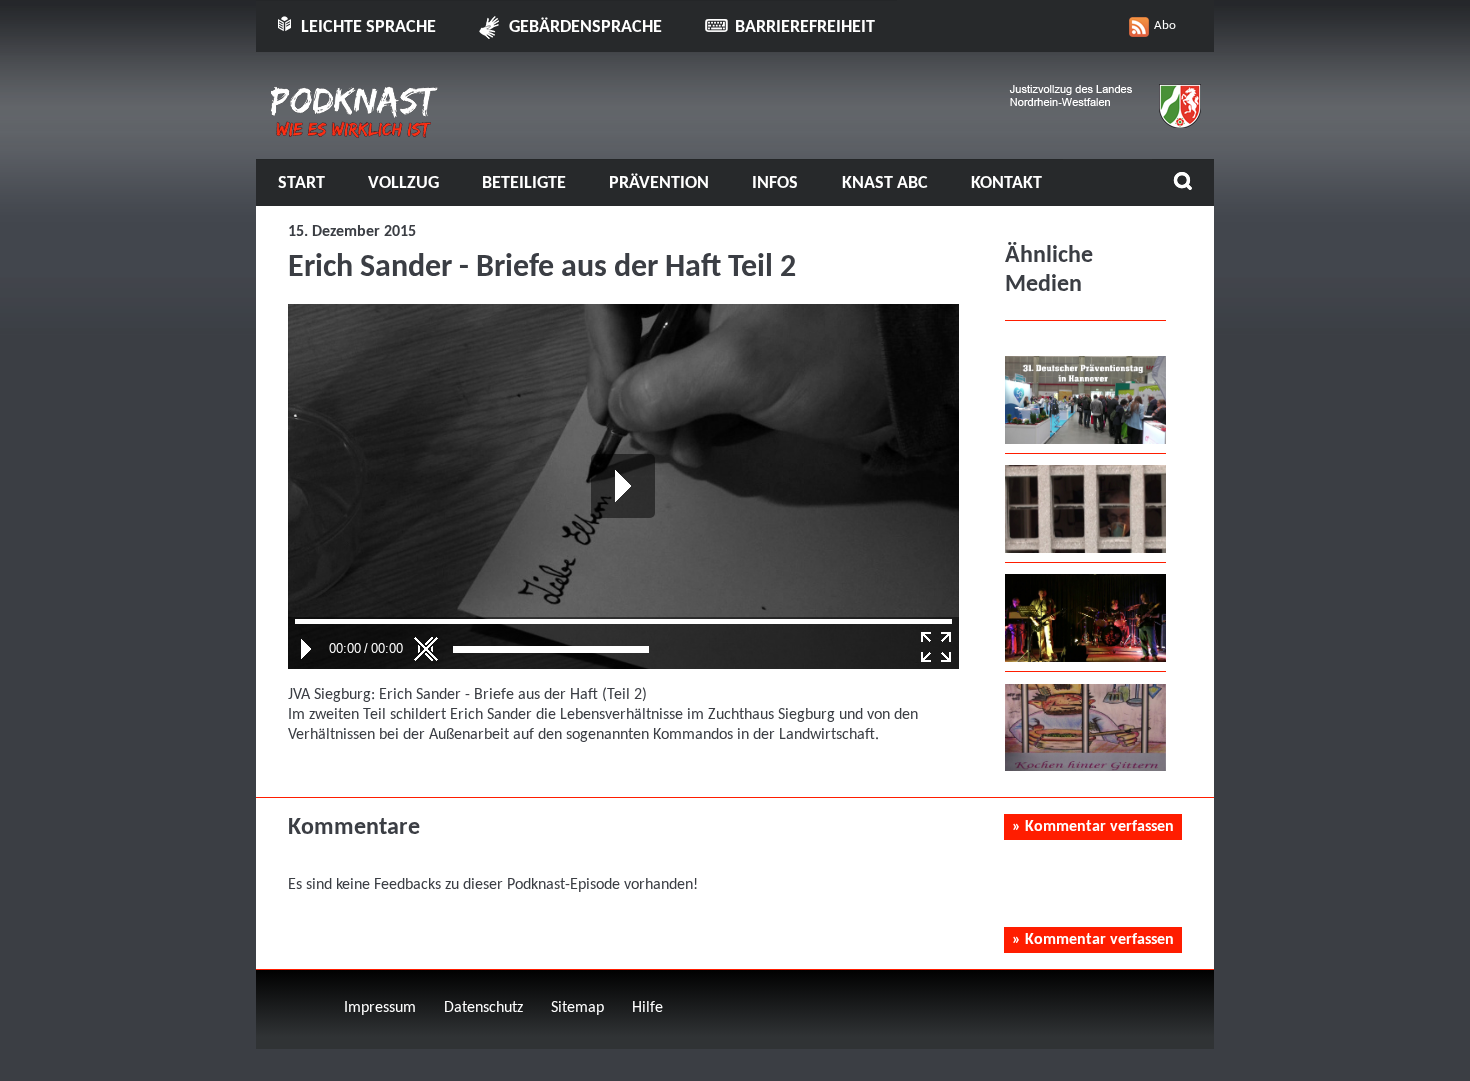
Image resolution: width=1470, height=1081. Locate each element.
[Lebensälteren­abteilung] (1085, 549)
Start (301, 183)
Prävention (659, 183)
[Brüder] (1085, 658)
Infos (775, 183)
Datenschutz (483, 1008)
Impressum (380, 1008)
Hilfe (647, 1008)
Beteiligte (524, 183)
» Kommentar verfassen (1093, 827)
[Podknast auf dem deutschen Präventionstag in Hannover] (1085, 440)
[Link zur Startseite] (354, 131)
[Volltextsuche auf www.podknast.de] (1183, 183)
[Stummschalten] (426, 649)
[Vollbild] (936, 647)
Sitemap (577, 1008)
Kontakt (1006, 183)
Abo (1165, 25)
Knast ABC (885, 183)
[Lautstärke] (551, 649)
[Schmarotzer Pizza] (1085, 767)
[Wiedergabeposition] (623, 621)
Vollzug (403, 183)
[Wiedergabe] (306, 649)
